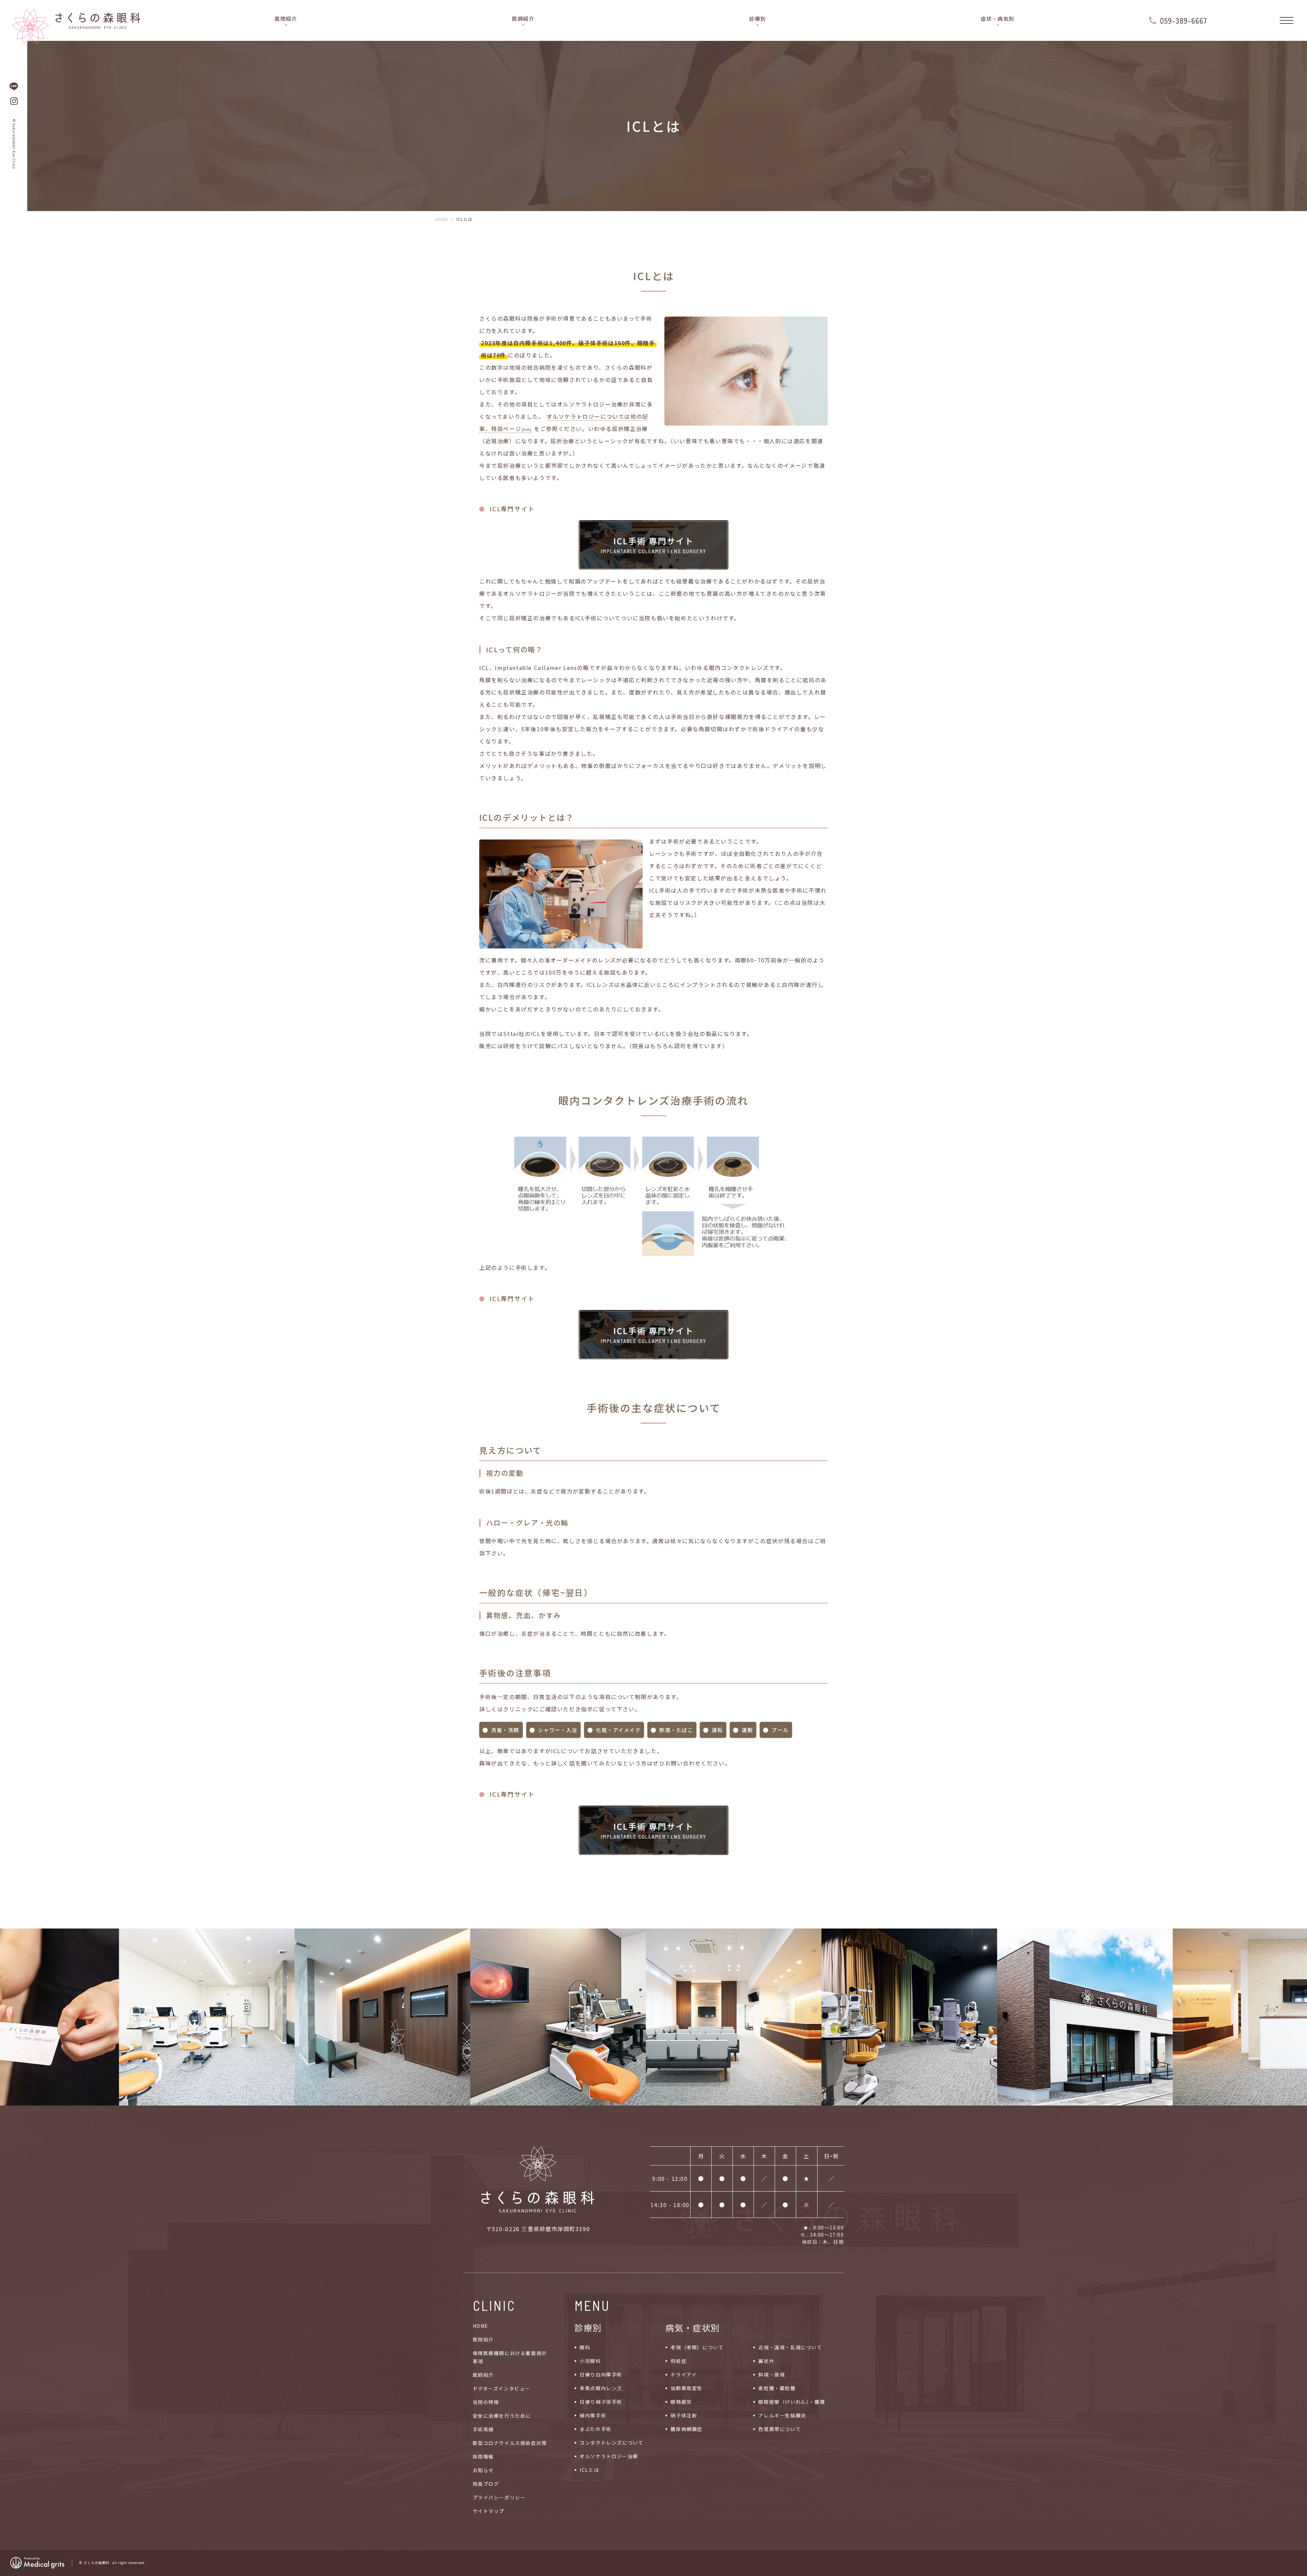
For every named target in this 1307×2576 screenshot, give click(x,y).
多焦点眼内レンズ (601, 2388)
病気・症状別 (693, 2327)
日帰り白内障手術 (601, 2374)
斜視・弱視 (772, 2374)
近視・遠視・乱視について (790, 2347)
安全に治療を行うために (502, 2416)
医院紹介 (286, 19)
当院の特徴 (486, 2402)
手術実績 (483, 2429)
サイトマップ (489, 2511)
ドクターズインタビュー (502, 2388)
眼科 (585, 2347)
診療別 (758, 19)
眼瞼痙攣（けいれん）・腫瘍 (792, 2402)
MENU (592, 2305)
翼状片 (766, 2361)
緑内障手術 (593, 2415)
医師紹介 (523, 19)
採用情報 (483, 2457)
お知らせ (483, 2470)
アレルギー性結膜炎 (782, 2415)
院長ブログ (486, 2484)
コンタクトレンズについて (611, 2443)
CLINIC (494, 2305)
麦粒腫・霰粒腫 (777, 2388)
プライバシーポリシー (499, 2497)
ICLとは (589, 2470)
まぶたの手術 (596, 2429)
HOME (442, 219)
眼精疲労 (681, 2402)
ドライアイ (684, 2374)
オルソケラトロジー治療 (609, 2456)
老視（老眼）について (697, 2347)
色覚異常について (780, 2429)
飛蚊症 (679, 2361)
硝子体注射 (684, 2415)
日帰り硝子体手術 (601, 2402)
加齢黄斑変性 (687, 2388)
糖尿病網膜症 (687, 2429)
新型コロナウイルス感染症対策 (510, 2443)
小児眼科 (590, 2361)
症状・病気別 (998, 19)
